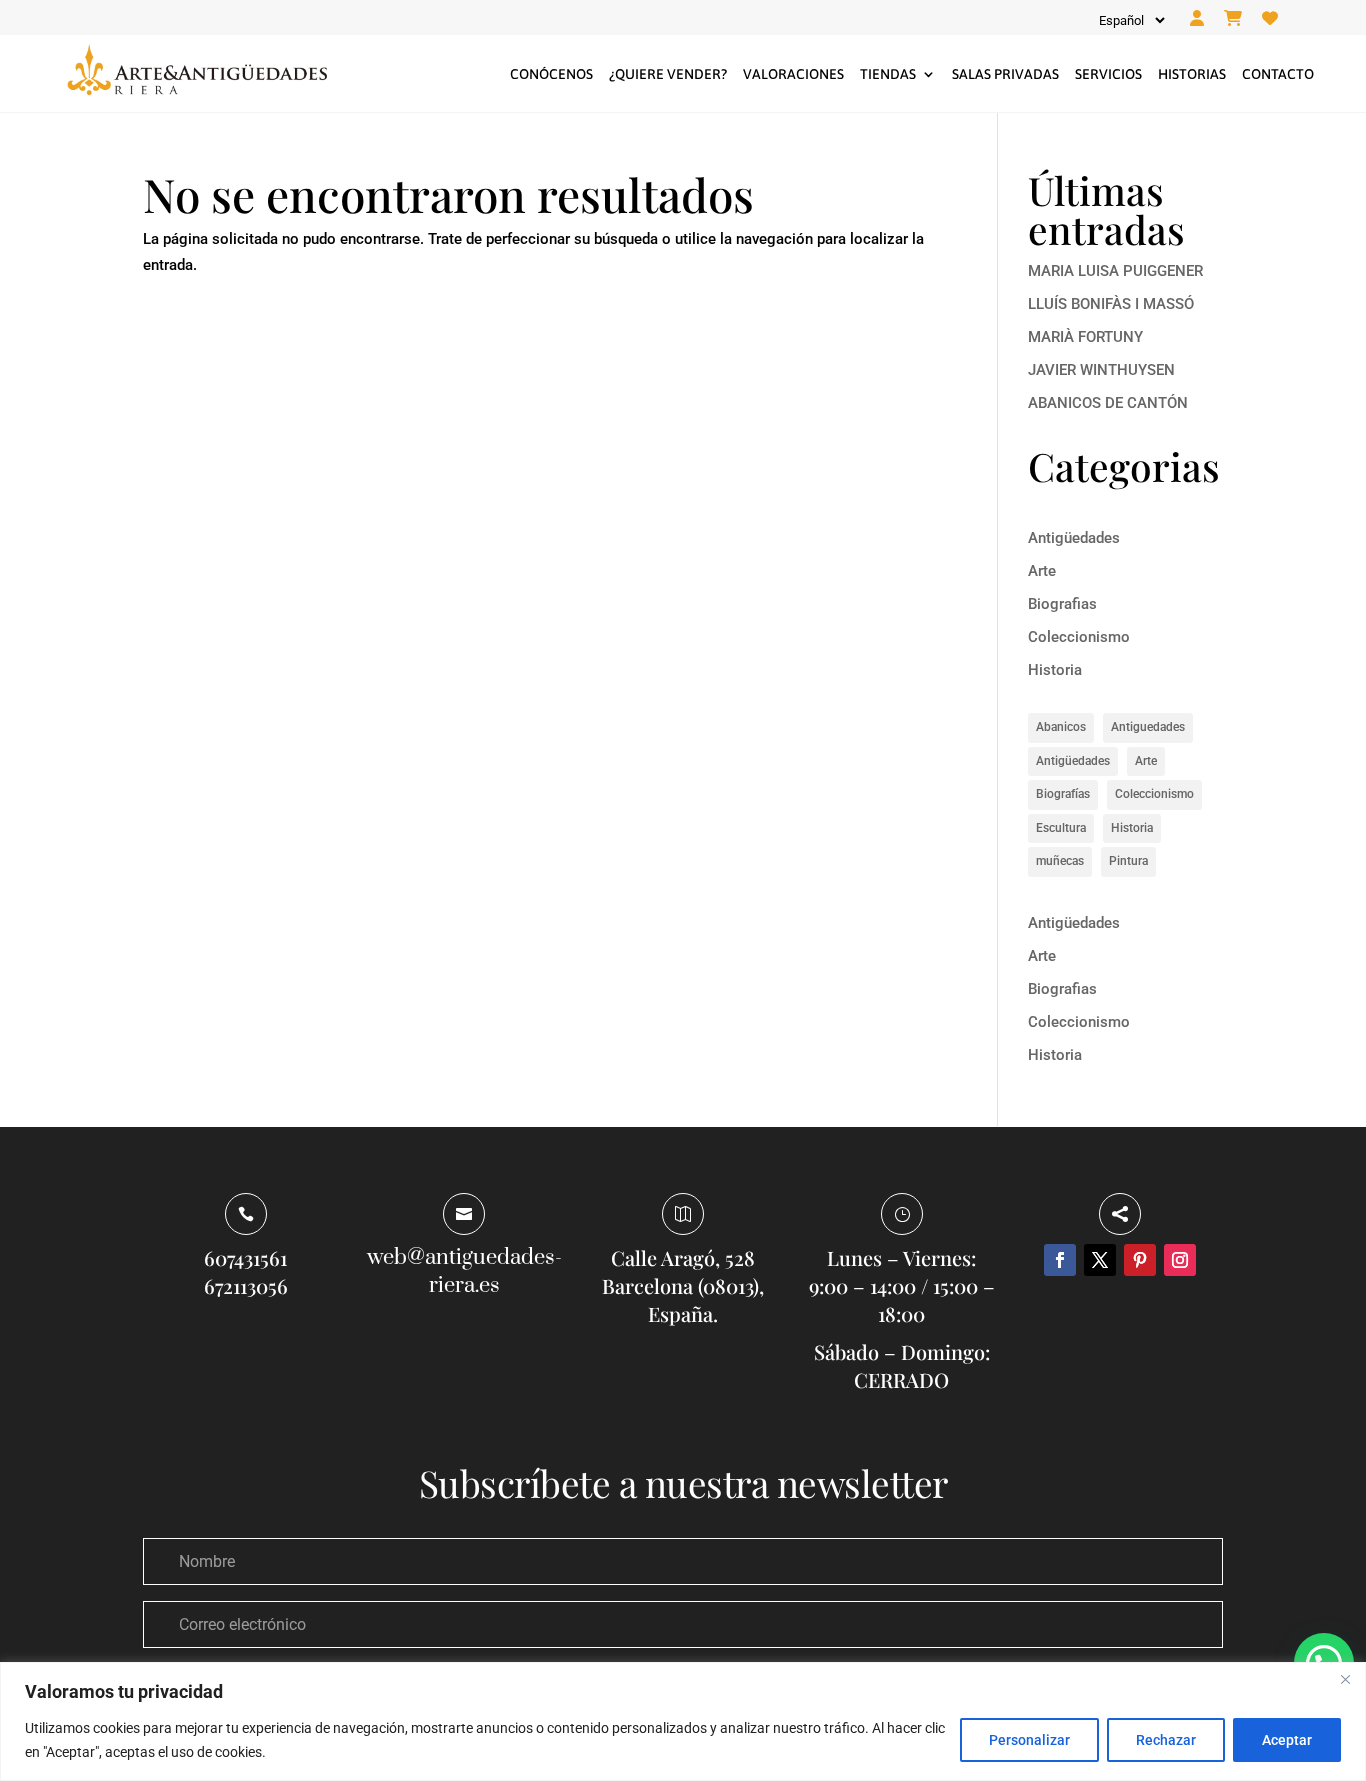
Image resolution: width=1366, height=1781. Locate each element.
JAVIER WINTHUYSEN (1101, 370)
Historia (1055, 670)
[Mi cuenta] (1197, 19)
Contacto (1278, 74)
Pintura (1128, 861)
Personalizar (1029, 1740)
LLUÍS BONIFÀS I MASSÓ (1111, 304)
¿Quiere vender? (668, 74)
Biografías (1063, 794)
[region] (683, 1721)
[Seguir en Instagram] (1180, 1260)
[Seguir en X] (1100, 1260)
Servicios (1108, 74)
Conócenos (551, 74)
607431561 (245, 1257)
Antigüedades (1074, 538)
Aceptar (1287, 1740)
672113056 (246, 1285)
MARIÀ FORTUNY (1085, 337)
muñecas (1060, 861)
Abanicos (1061, 727)
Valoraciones (793, 74)
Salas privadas (1005, 74)
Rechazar (1166, 1740)
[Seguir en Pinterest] (1140, 1260)
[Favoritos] (1270, 19)
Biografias (1062, 604)
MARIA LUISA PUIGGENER (1115, 271)
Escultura (1061, 828)
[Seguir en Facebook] (1060, 1260)
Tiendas (888, 74)
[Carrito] (1233, 19)
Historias (1192, 74)
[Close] (1345, 1679)
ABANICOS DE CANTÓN (1108, 403)
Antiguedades (1148, 727)
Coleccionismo (1079, 637)
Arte (1042, 571)
